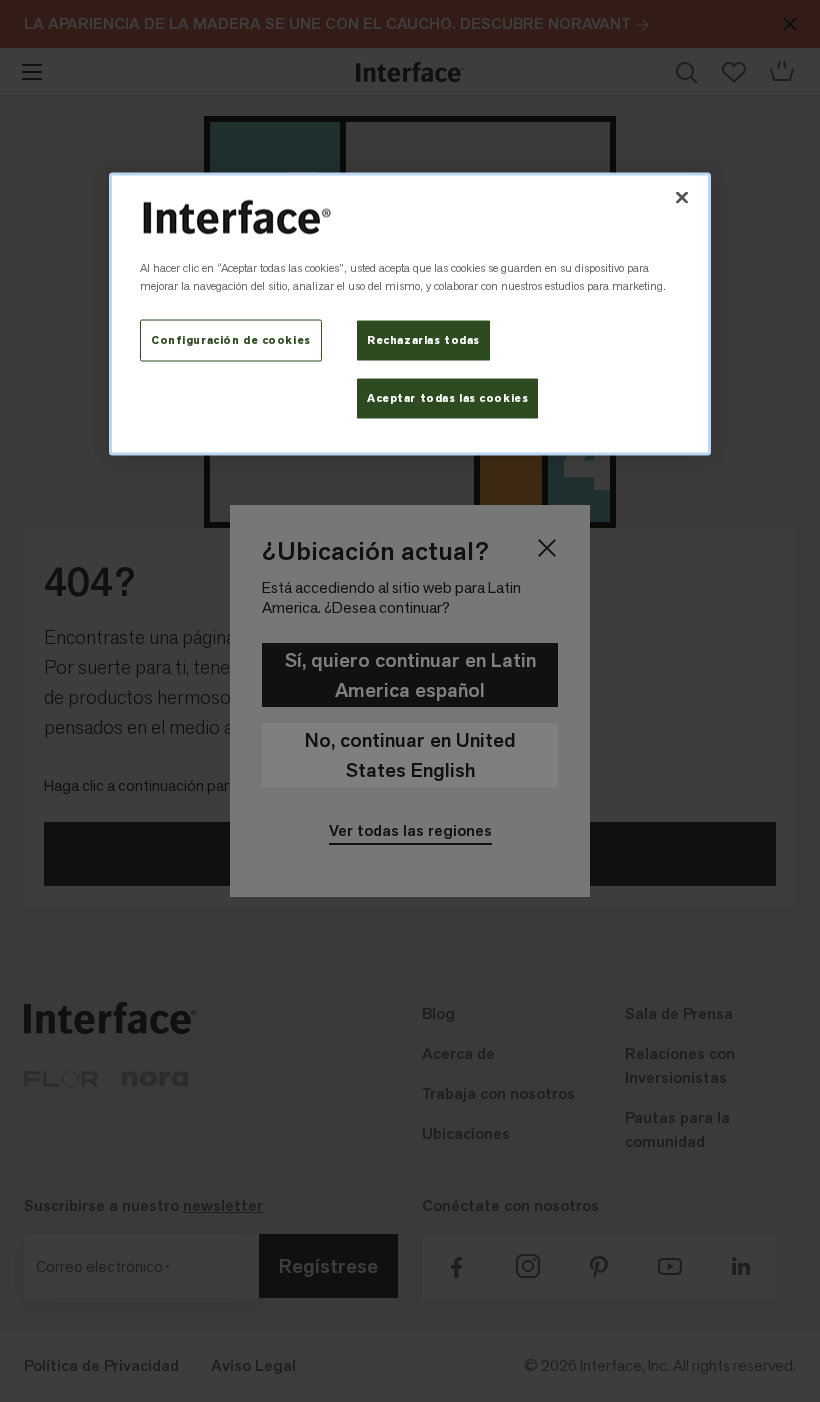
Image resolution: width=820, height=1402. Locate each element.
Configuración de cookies (231, 340)
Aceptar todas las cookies (447, 397)
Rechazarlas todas (423, 340)
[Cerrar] (682, 198)
